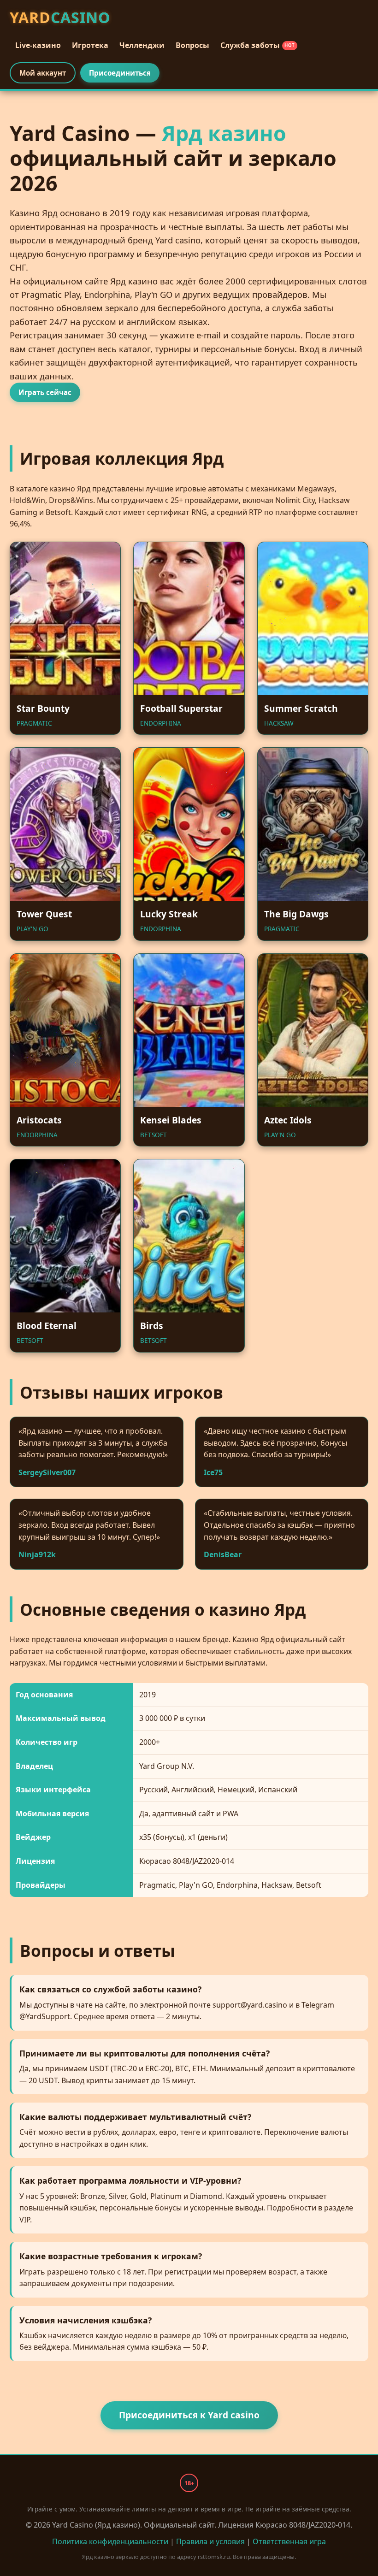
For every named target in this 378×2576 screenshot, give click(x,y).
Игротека (90, 45)
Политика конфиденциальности (110, 2541)
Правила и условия (210, 2541)
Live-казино (38, 45)
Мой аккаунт (43, 73)
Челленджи (142, 45)
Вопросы (192, 45)
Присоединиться (120, 73)
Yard (60, 17)
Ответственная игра (289, 2541)
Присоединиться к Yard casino (189, 2415)
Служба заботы (258, 45)
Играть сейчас (45, 392)
